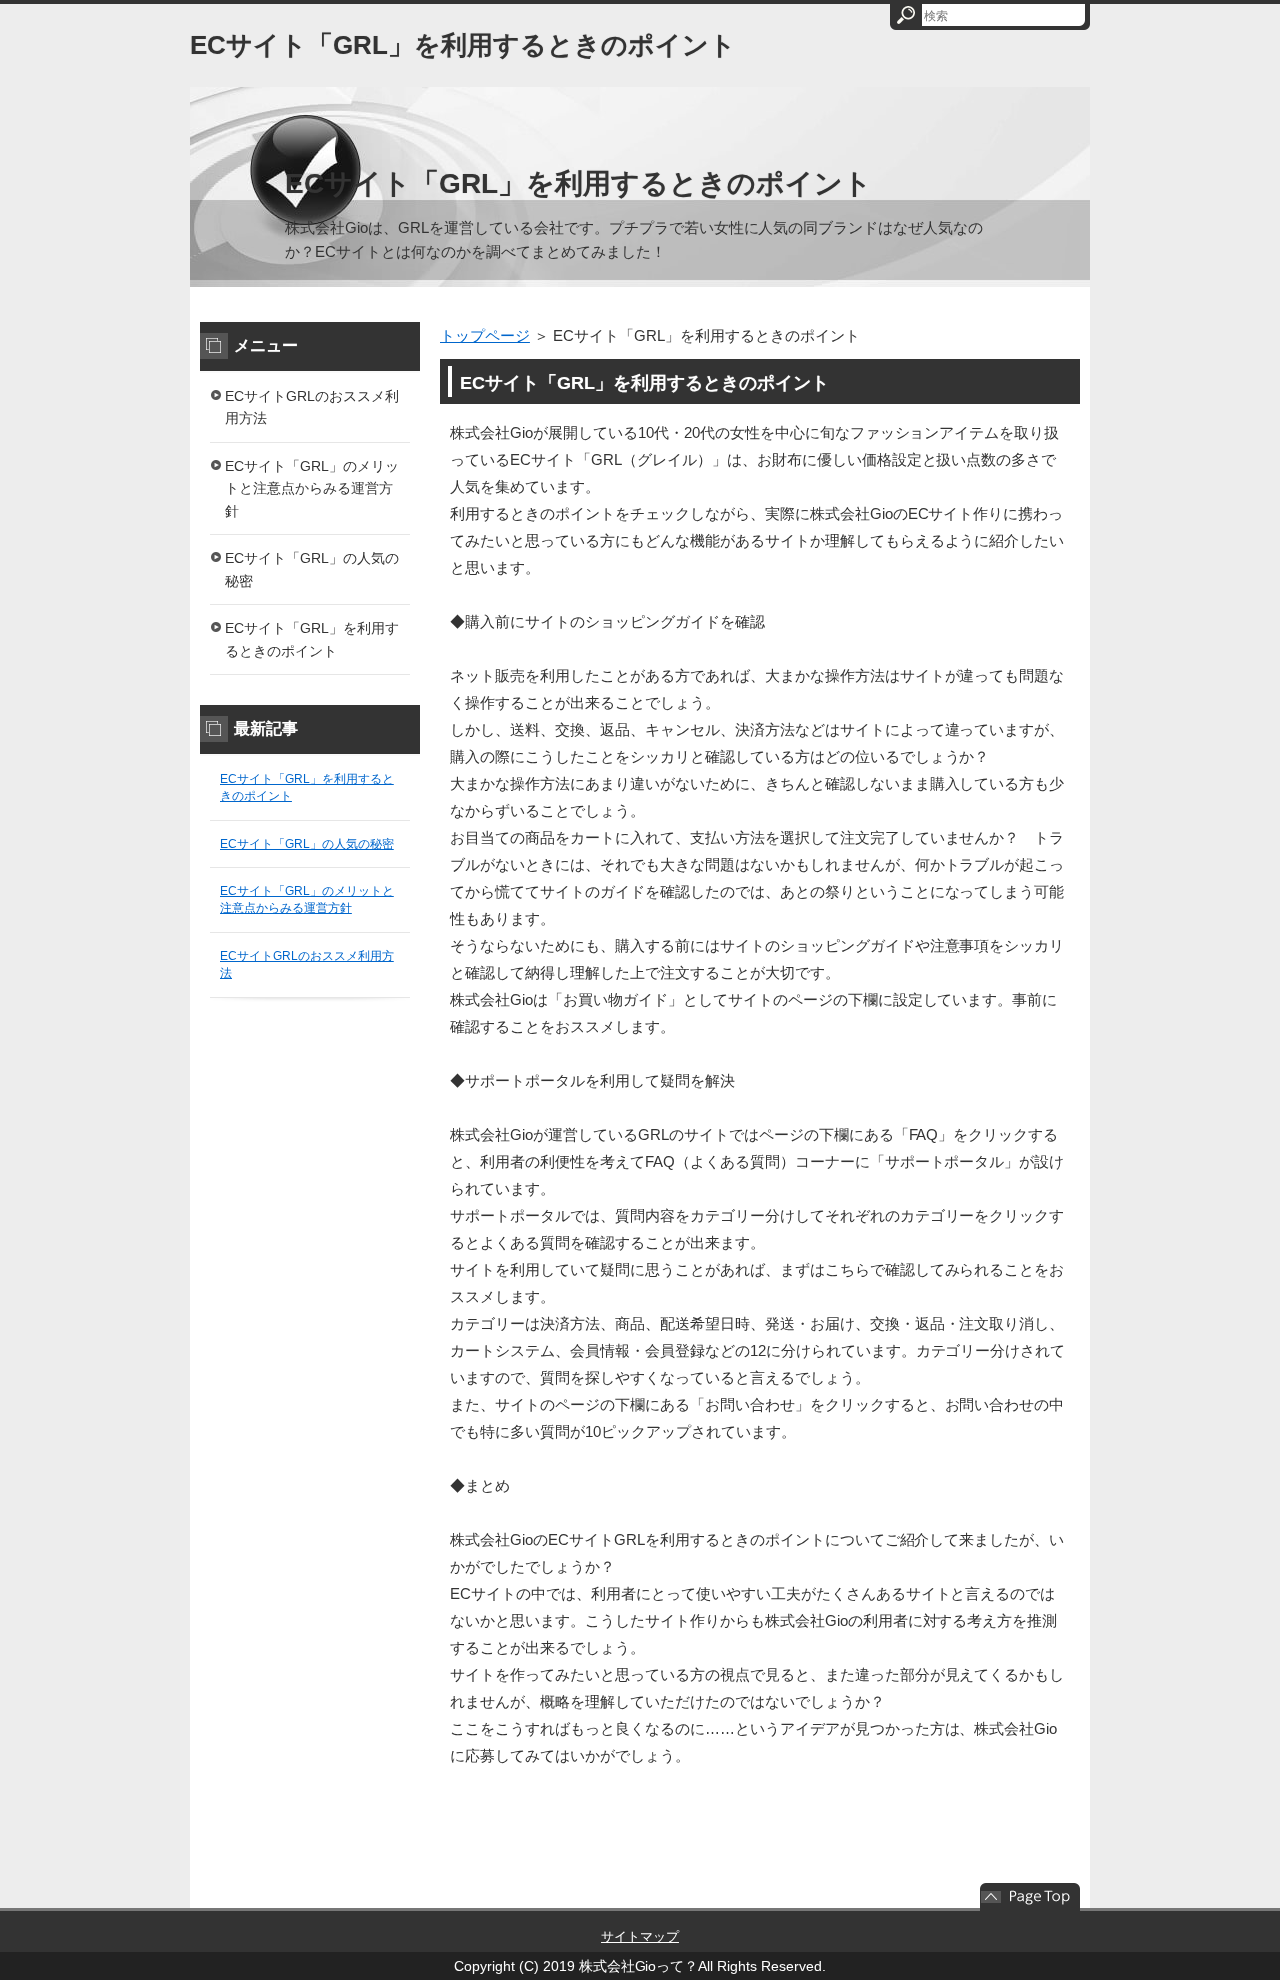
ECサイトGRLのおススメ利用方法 (312, 407)
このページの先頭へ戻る (1030, 1897)
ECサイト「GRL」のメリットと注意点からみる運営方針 (312, 488)
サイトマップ (640, 1936)
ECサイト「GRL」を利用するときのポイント (463, 45)
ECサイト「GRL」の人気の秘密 (312, 569)
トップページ (485, 335)
